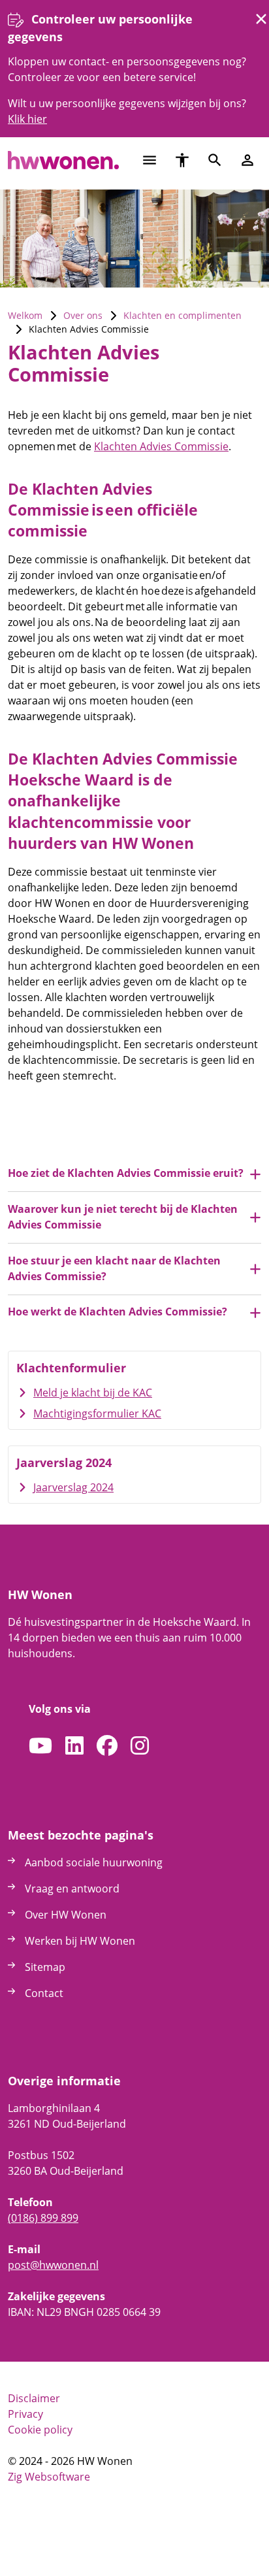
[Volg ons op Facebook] (107, 1746)
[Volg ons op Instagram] (140, 1746)
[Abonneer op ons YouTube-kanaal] (40, 1746)
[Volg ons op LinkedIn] (74, 1746)
